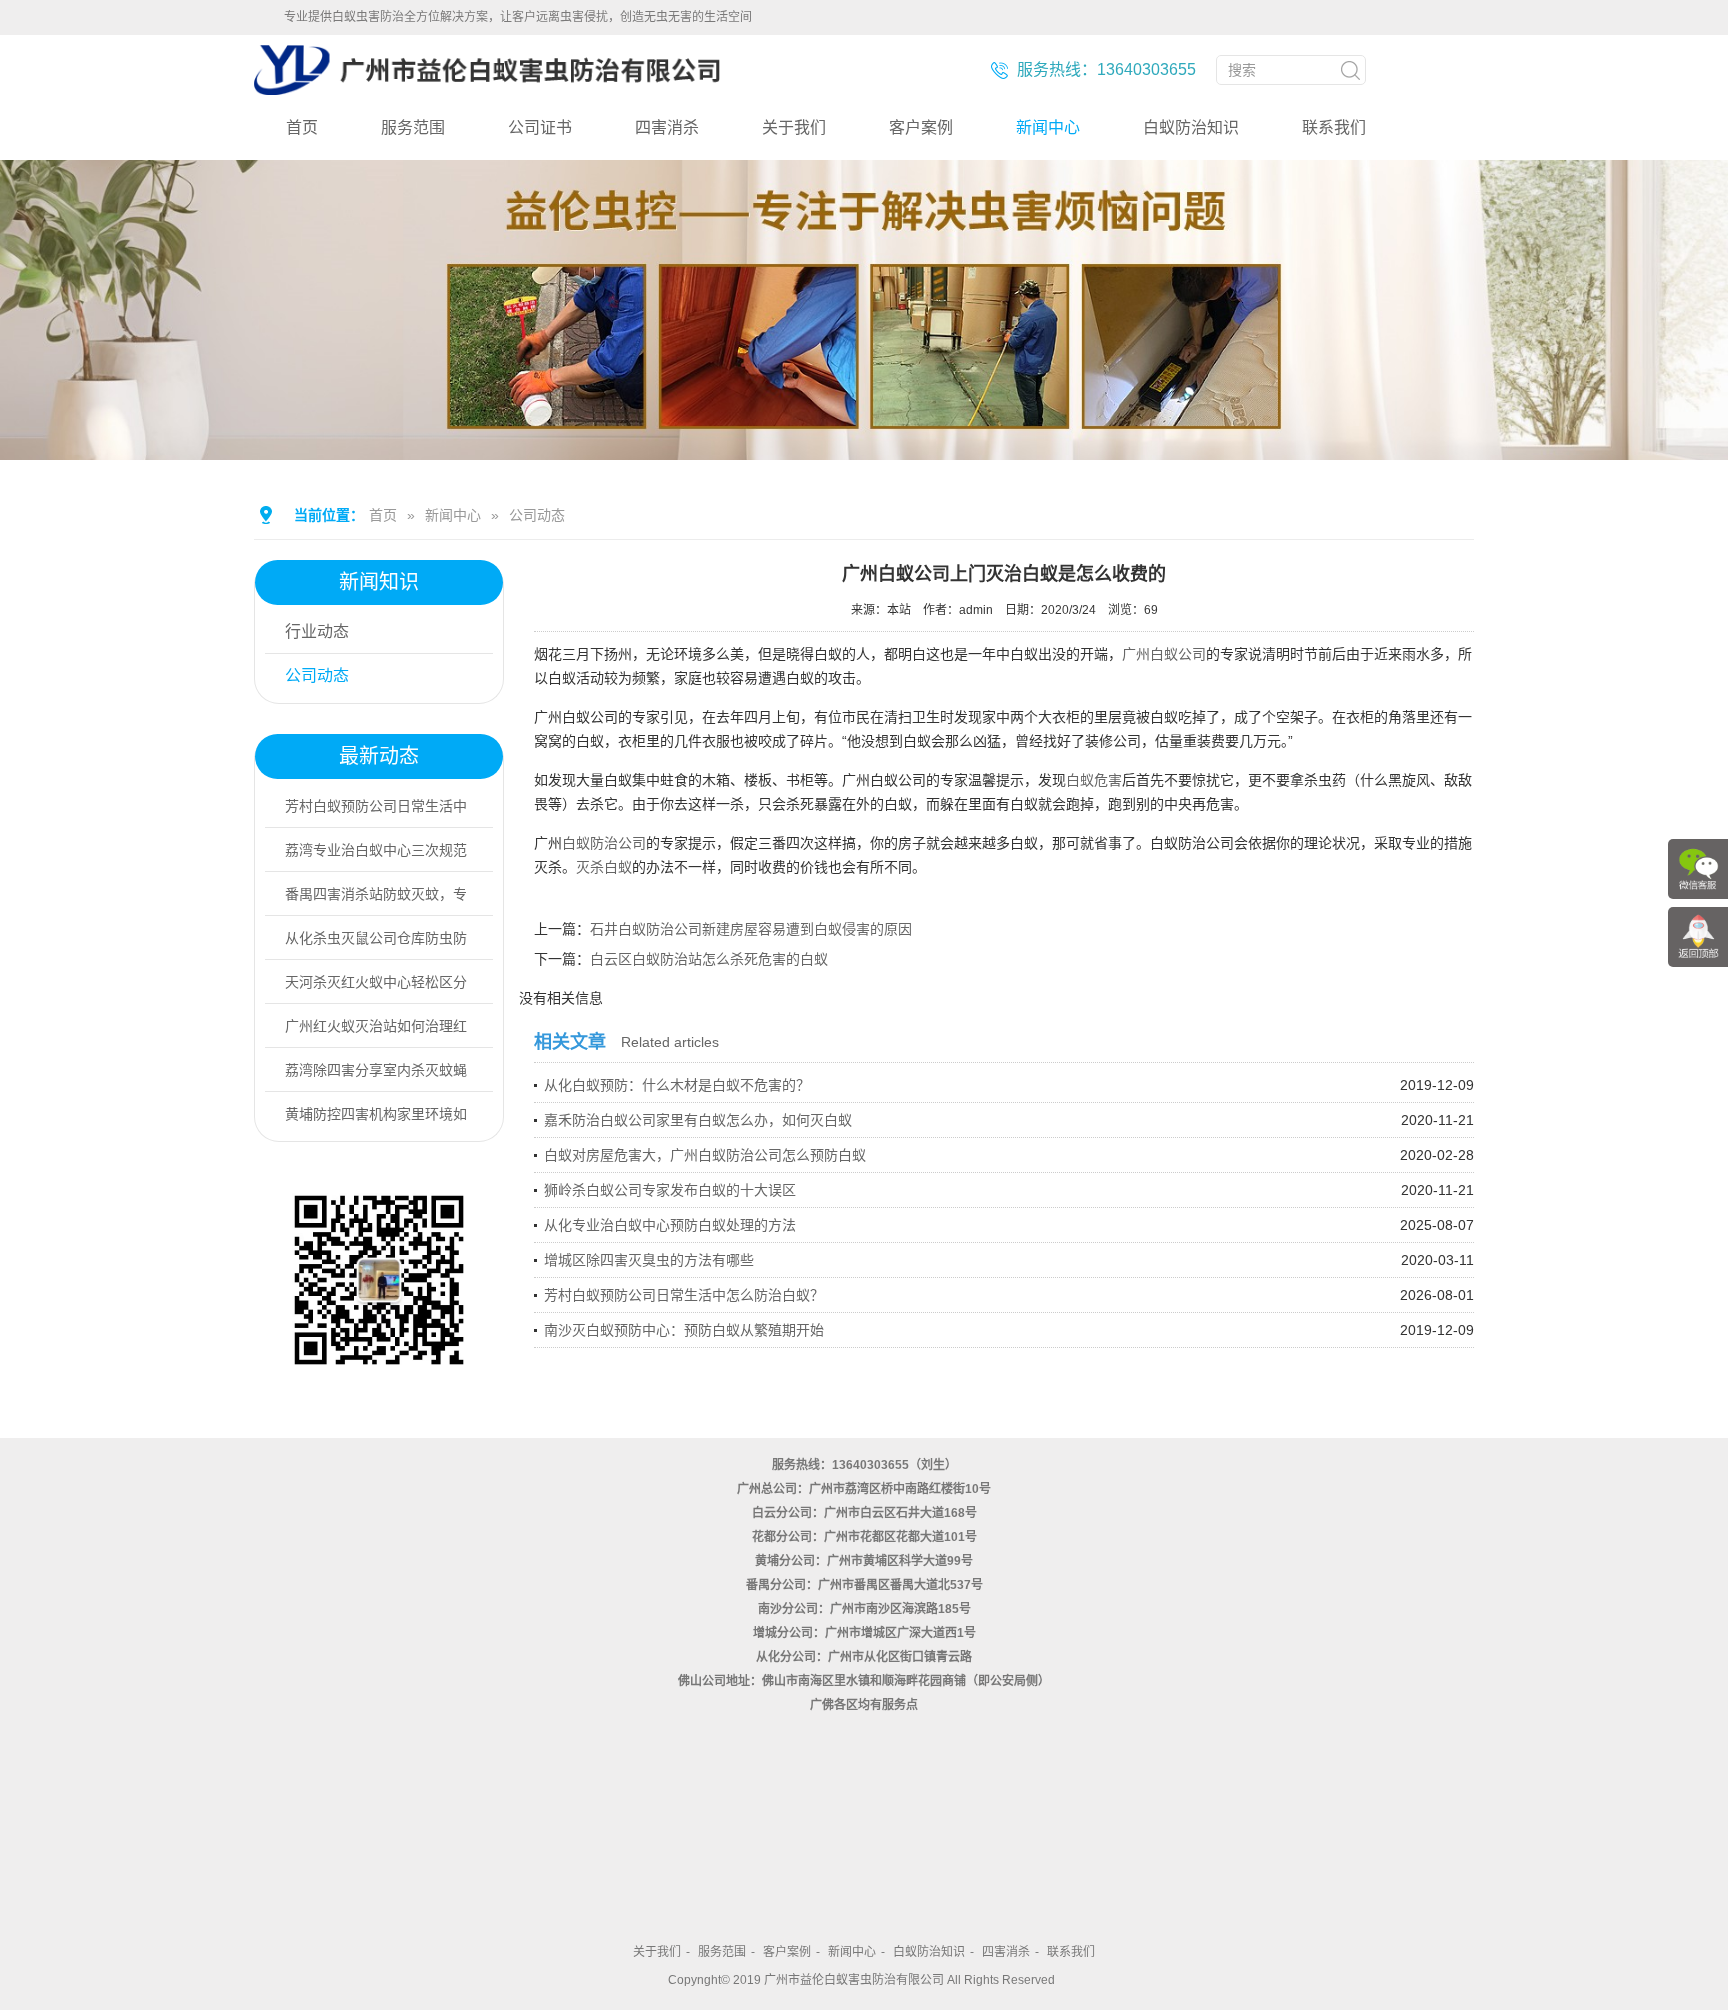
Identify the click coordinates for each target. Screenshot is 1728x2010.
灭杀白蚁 (604, 867)
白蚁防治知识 (1191, 127)
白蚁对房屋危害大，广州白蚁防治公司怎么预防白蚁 (705, 1155)
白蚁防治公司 (604, 843)
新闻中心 (1048, 127)
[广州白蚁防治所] (487, 87)
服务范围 (413, 127)
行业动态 (317, 631)
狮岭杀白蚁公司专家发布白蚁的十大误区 (670, 1190)
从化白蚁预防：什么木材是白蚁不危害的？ (677, 1085)
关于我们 (794, 127)
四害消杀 (667, 127)
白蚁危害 (1094, 780)
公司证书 (540, 127)
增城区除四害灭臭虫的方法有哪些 (649, 1260)
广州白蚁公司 (1164, 654)
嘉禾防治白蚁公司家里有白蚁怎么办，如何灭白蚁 (698, 1120)
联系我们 (1334, 127)
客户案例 (921, 127)
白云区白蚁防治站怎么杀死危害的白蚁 (709, 959)
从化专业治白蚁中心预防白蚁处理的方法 (670, 1225)
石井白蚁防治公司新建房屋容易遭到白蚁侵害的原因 (751, 929)
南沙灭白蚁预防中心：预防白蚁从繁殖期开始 (684, 1330)
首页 (302, 127)
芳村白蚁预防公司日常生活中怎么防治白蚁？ (684, 1295)
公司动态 (537, 515)
